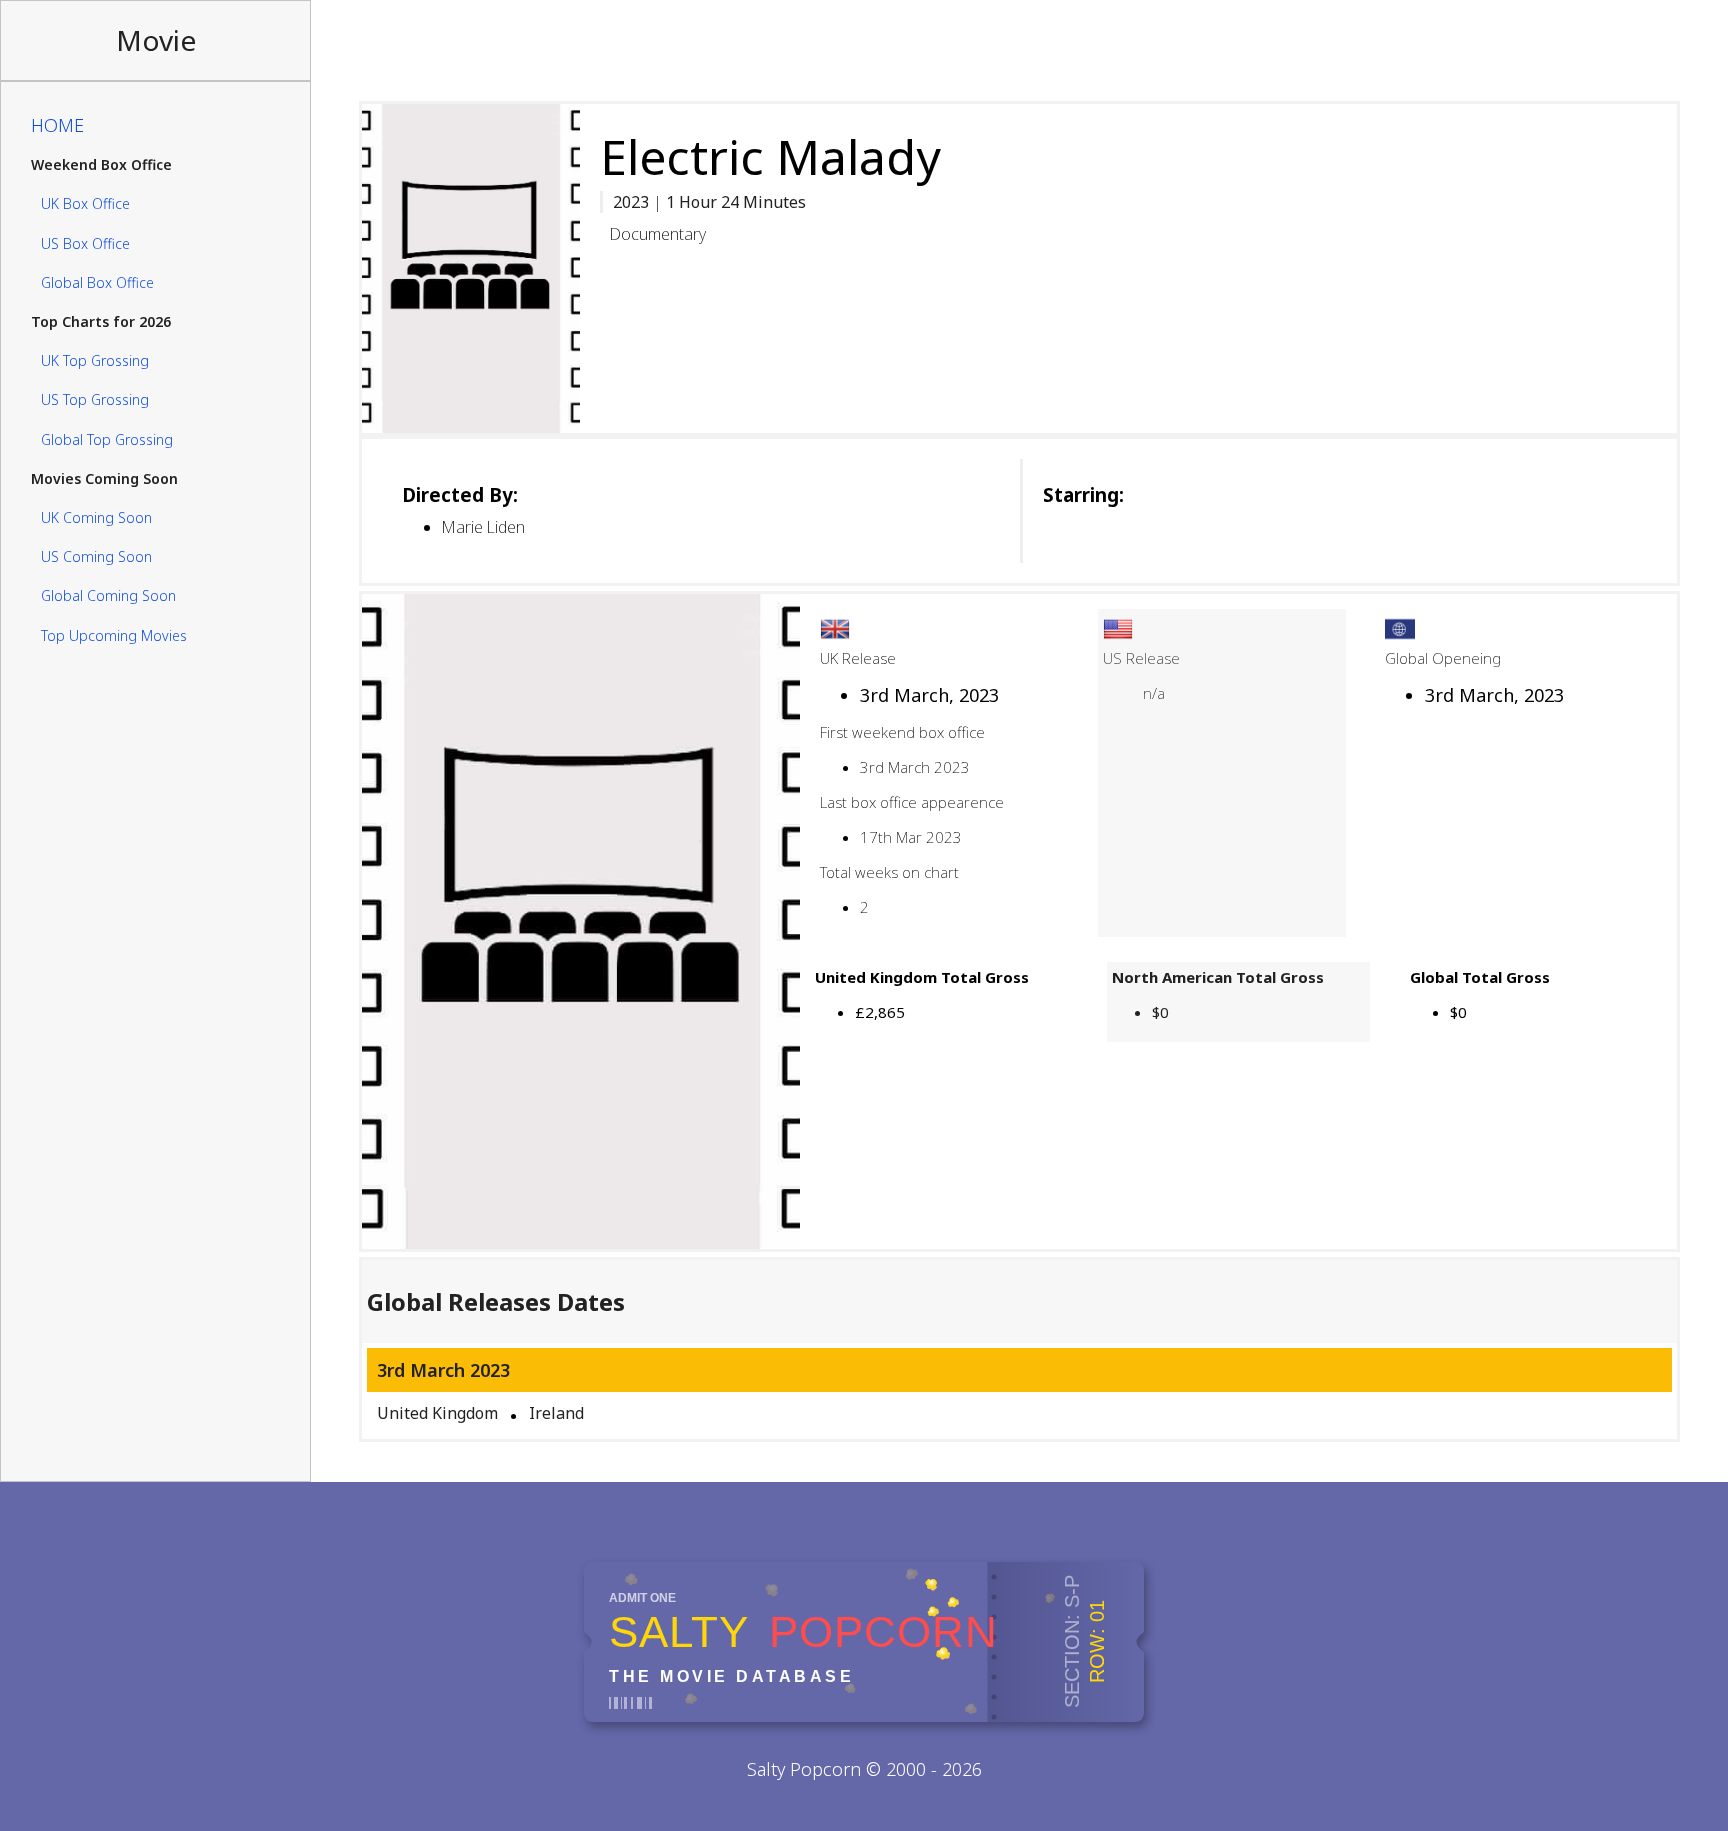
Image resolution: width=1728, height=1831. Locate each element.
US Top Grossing (95, 400)
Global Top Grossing (107, 439)
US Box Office (85, 243)
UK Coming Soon (96, 517)
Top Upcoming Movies (114, 635)
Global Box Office (97, 282)
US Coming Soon (96, 556)
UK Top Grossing (95, 360)
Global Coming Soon (108, 596)
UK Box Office (85, 204)
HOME (57, 125)
